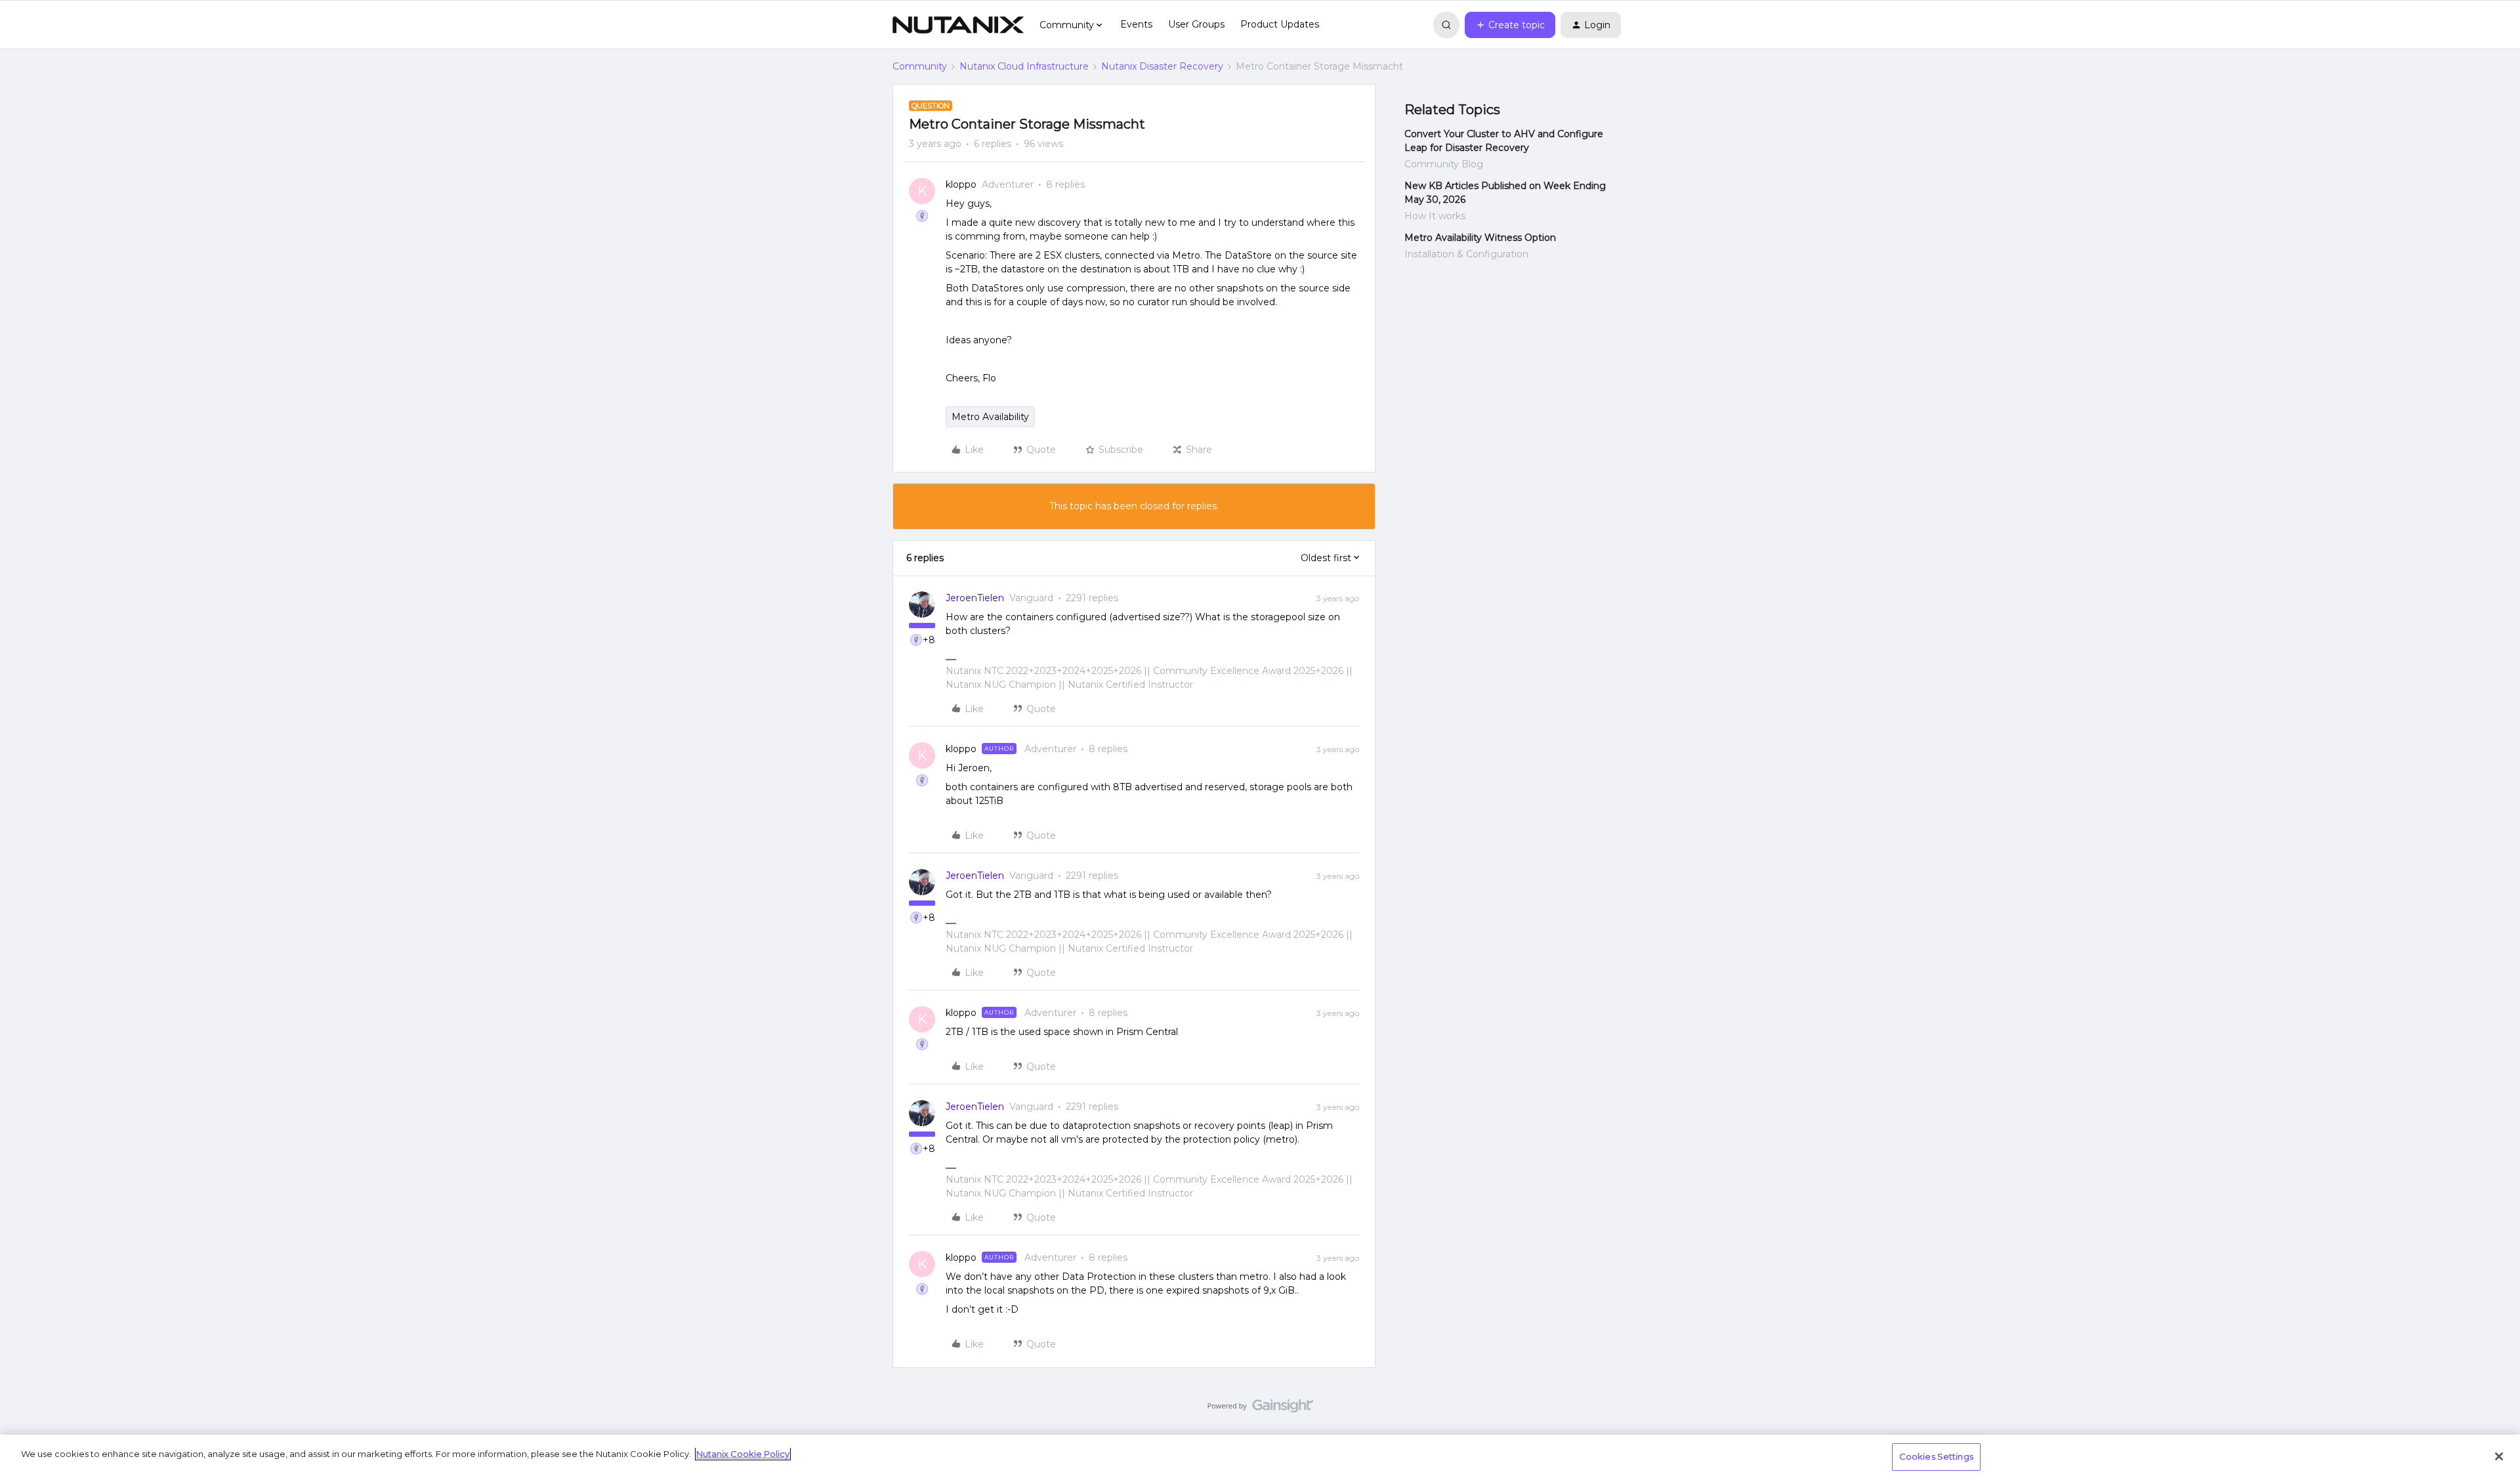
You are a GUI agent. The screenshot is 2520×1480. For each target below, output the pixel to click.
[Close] (2499, 1456)
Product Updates (1280, 24)
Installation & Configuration (1466, 254)
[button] (1510, 25)
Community (920, 66)
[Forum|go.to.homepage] (958, 25)
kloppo (961, 184)
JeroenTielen (975, 598)
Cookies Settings (1936, 1456)
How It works (1435, 216)
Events (1136, 24)
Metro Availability (990, 417)
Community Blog (1444, 164)
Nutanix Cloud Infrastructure (1024, 66)
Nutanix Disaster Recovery (1162, 66)
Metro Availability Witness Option (1480, 238)
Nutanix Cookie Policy (743, 1454)
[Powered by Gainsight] (1260, 1409)
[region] (1260, 1457)
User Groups (1196, 24)
